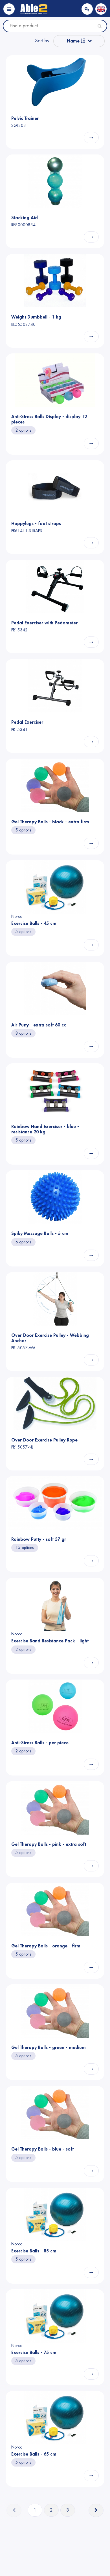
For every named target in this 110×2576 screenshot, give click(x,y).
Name (74, 41)
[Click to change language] (101, 9)
